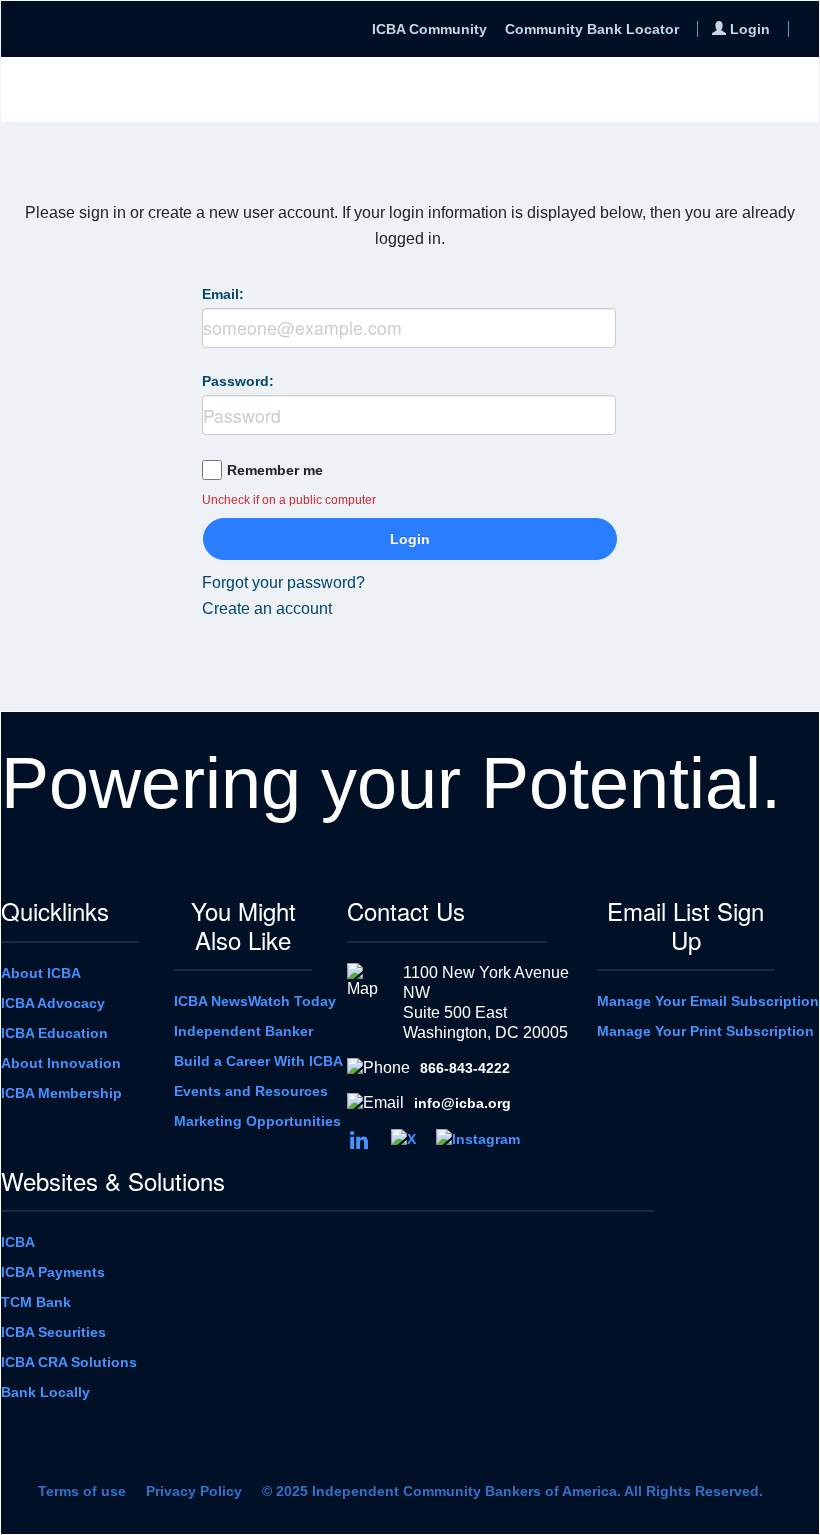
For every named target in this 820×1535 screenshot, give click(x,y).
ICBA (18, 1242)
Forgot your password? (283, 582)
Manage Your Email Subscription (708, 1001)
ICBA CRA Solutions (69, 1362)
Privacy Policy (194, 1491)
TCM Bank (36, 1302)
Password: (238, 381)
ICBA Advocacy (53, 1003)
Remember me (275, 470)
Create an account (267, 608)
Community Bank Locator (592, 29)
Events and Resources (251, 1091)
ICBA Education (54, 1033)
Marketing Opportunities (257, 1121)
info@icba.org (462, 1103)
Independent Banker (243, 1031)
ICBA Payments (53, 1272)
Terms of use (82, 1491)
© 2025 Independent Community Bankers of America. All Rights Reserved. (512, 1491)
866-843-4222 (465, 1068)
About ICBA (41, 973)
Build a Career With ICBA (258, 1061)
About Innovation (61, 1063)
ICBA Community (429, 29)
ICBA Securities (53, 1332)
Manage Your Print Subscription (705, 1031)
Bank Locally (45, 1392)
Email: (223, 294)
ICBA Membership (61, 1093)
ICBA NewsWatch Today (255, 1001)
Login (410, 539)
